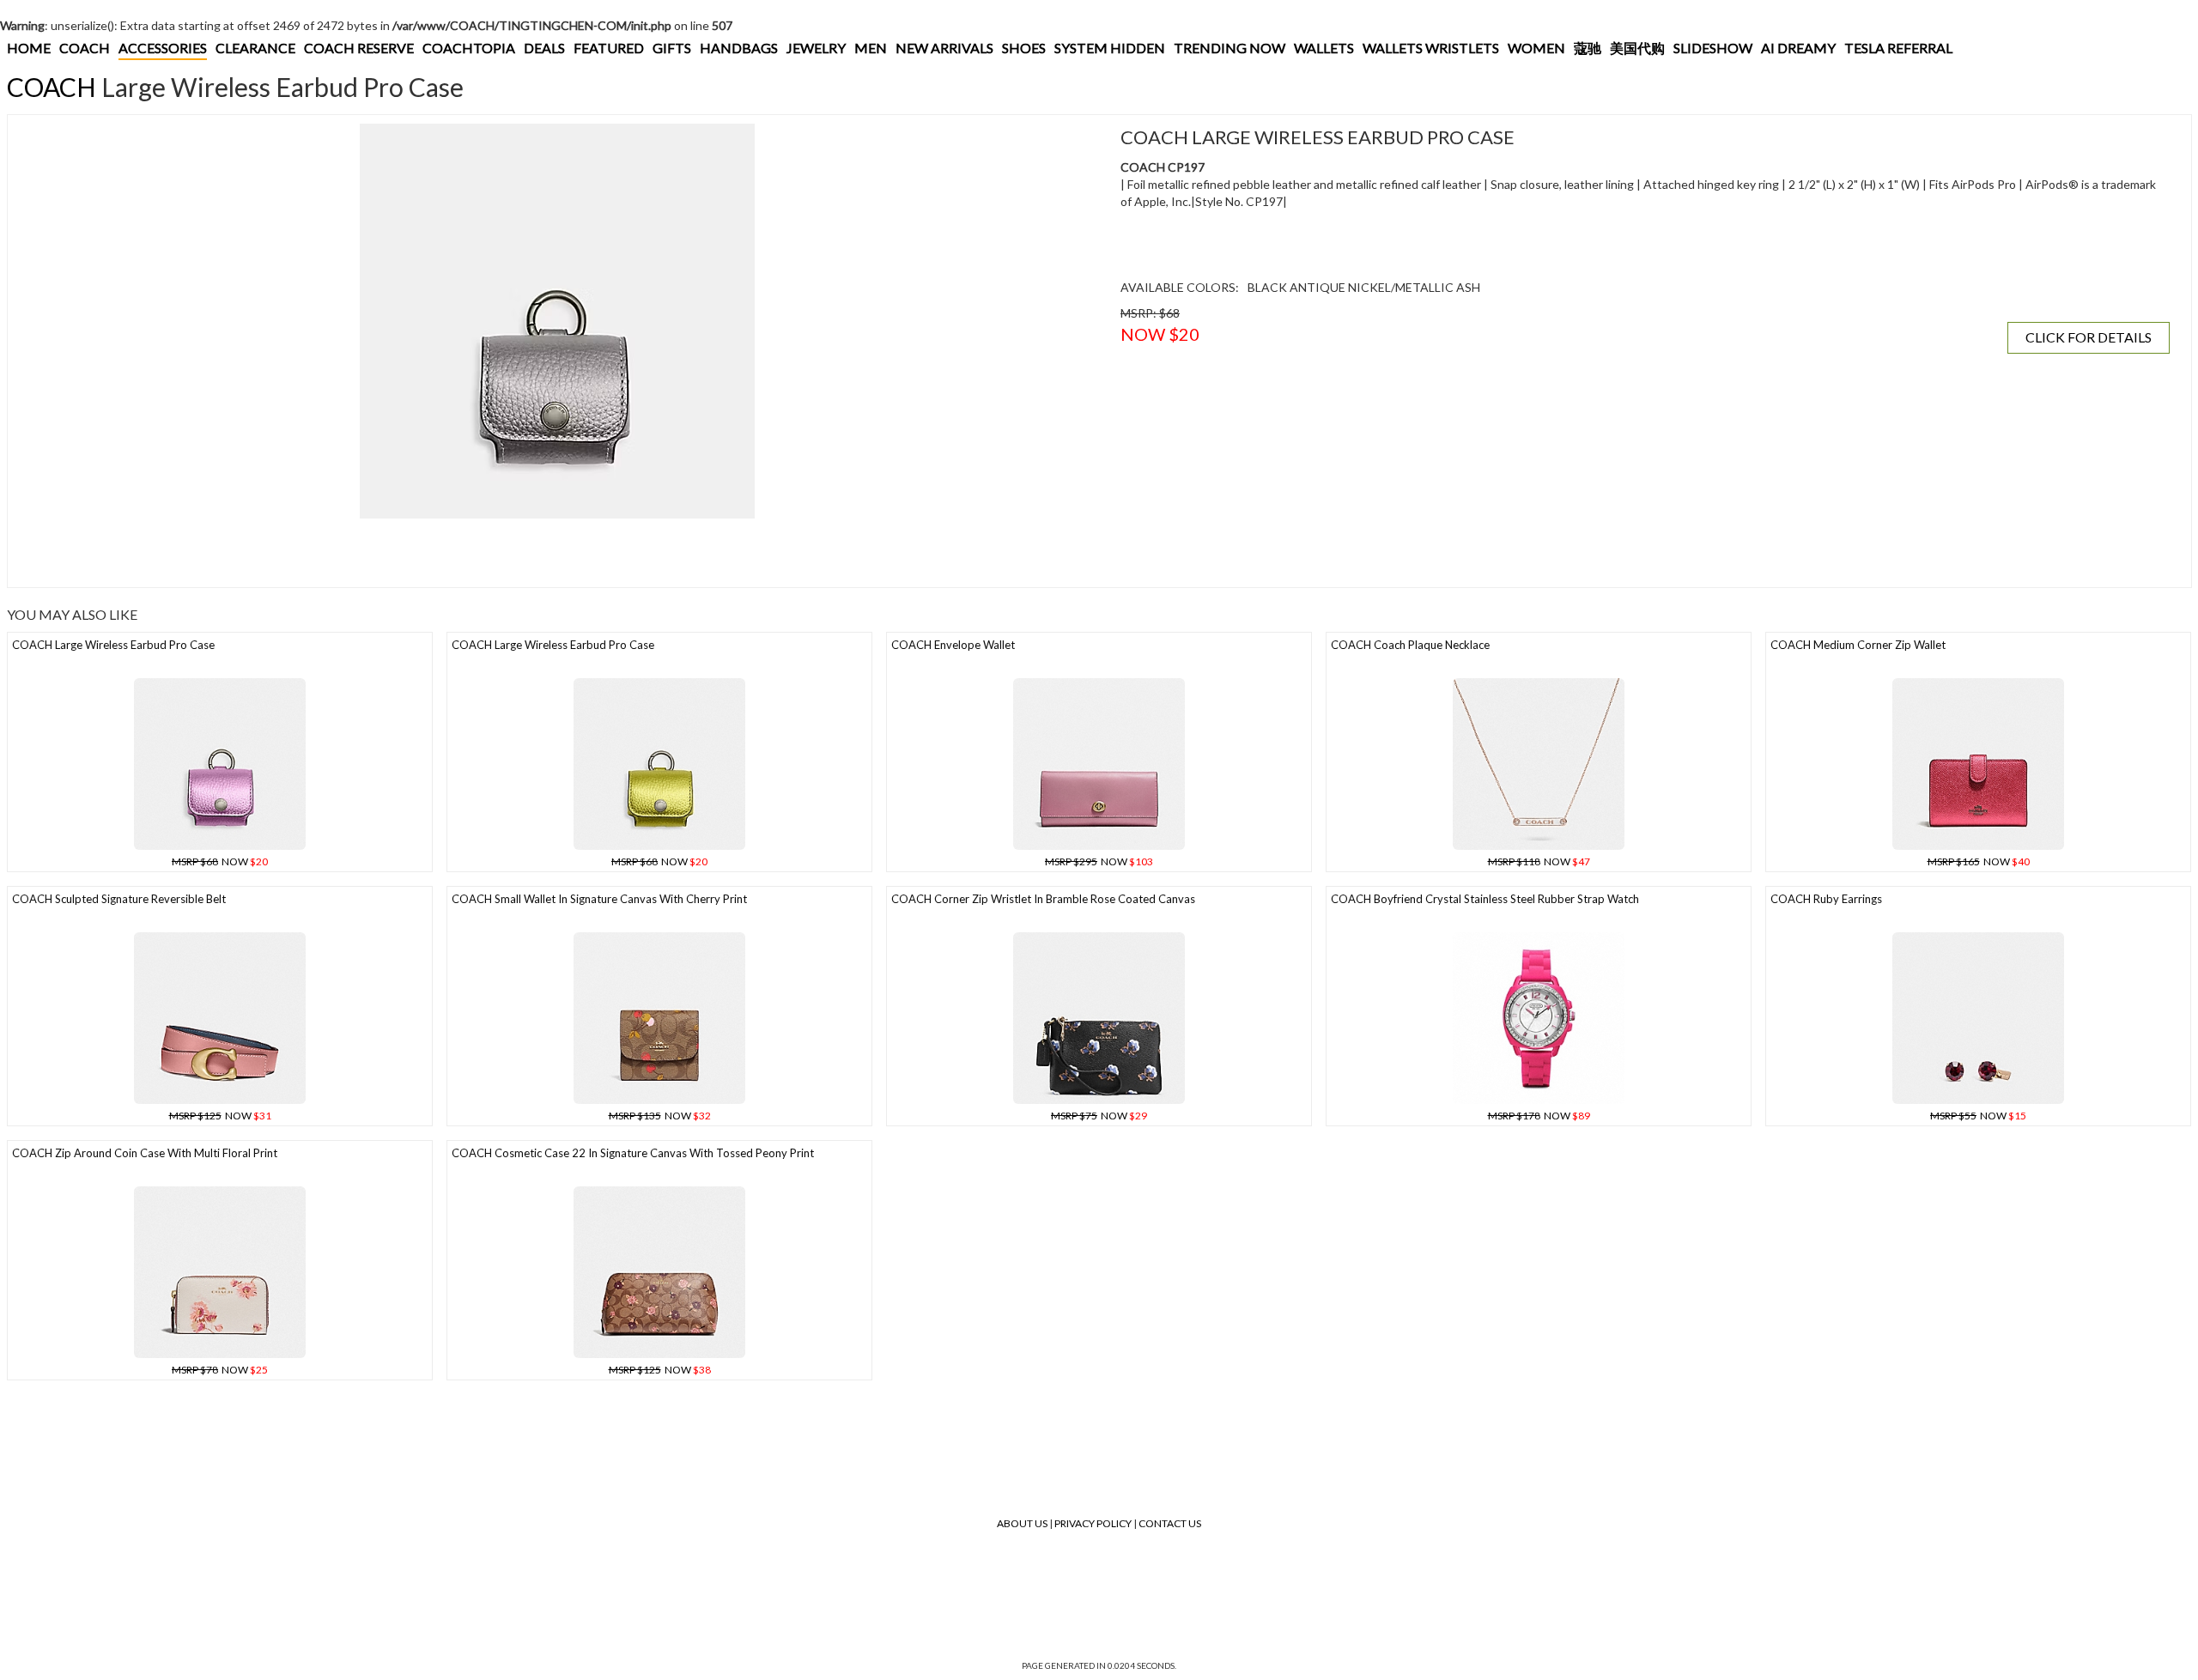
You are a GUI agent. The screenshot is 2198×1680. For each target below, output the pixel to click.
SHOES (1024, 48)
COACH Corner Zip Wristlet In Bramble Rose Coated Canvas (1043, 899)
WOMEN (1536, 48)
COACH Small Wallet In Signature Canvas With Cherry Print (599, 899)
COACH (85, 48)
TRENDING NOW (1230, 48)
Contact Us (1170, 1523)
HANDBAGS (739, 48)
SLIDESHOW (1713, 48)
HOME (29, 48)
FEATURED (609, 48)
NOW (220, 861)
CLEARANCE (255, 48)
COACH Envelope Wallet (953, 645)
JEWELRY (816, 48)
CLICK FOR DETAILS (2089, 337)
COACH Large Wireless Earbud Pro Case (113, 645)
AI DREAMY (1798, 48)
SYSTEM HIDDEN (1110, 48)
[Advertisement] (330, 553)
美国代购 (1637, 48)
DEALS (544, 48)
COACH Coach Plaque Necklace (1410, 645)
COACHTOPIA (469, 48)
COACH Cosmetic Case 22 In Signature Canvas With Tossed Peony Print (633, 1153)
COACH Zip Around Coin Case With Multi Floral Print (145, 1153)
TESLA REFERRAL (1898, 48)
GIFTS (672, 48)
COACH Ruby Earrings (1826, 899)
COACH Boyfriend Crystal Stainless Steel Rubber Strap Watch (1485, 899)
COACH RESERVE (359, 48)
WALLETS (1324, 48)
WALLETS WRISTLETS (1431, 48)
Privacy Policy (1093, 1523)
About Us (1022, 1523)
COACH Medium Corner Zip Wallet (1858, 645)
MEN (871, 48)
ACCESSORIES (163, 48)
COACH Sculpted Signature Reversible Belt (119, 899)
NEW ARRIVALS (944, 48)
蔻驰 (1588, 48)
